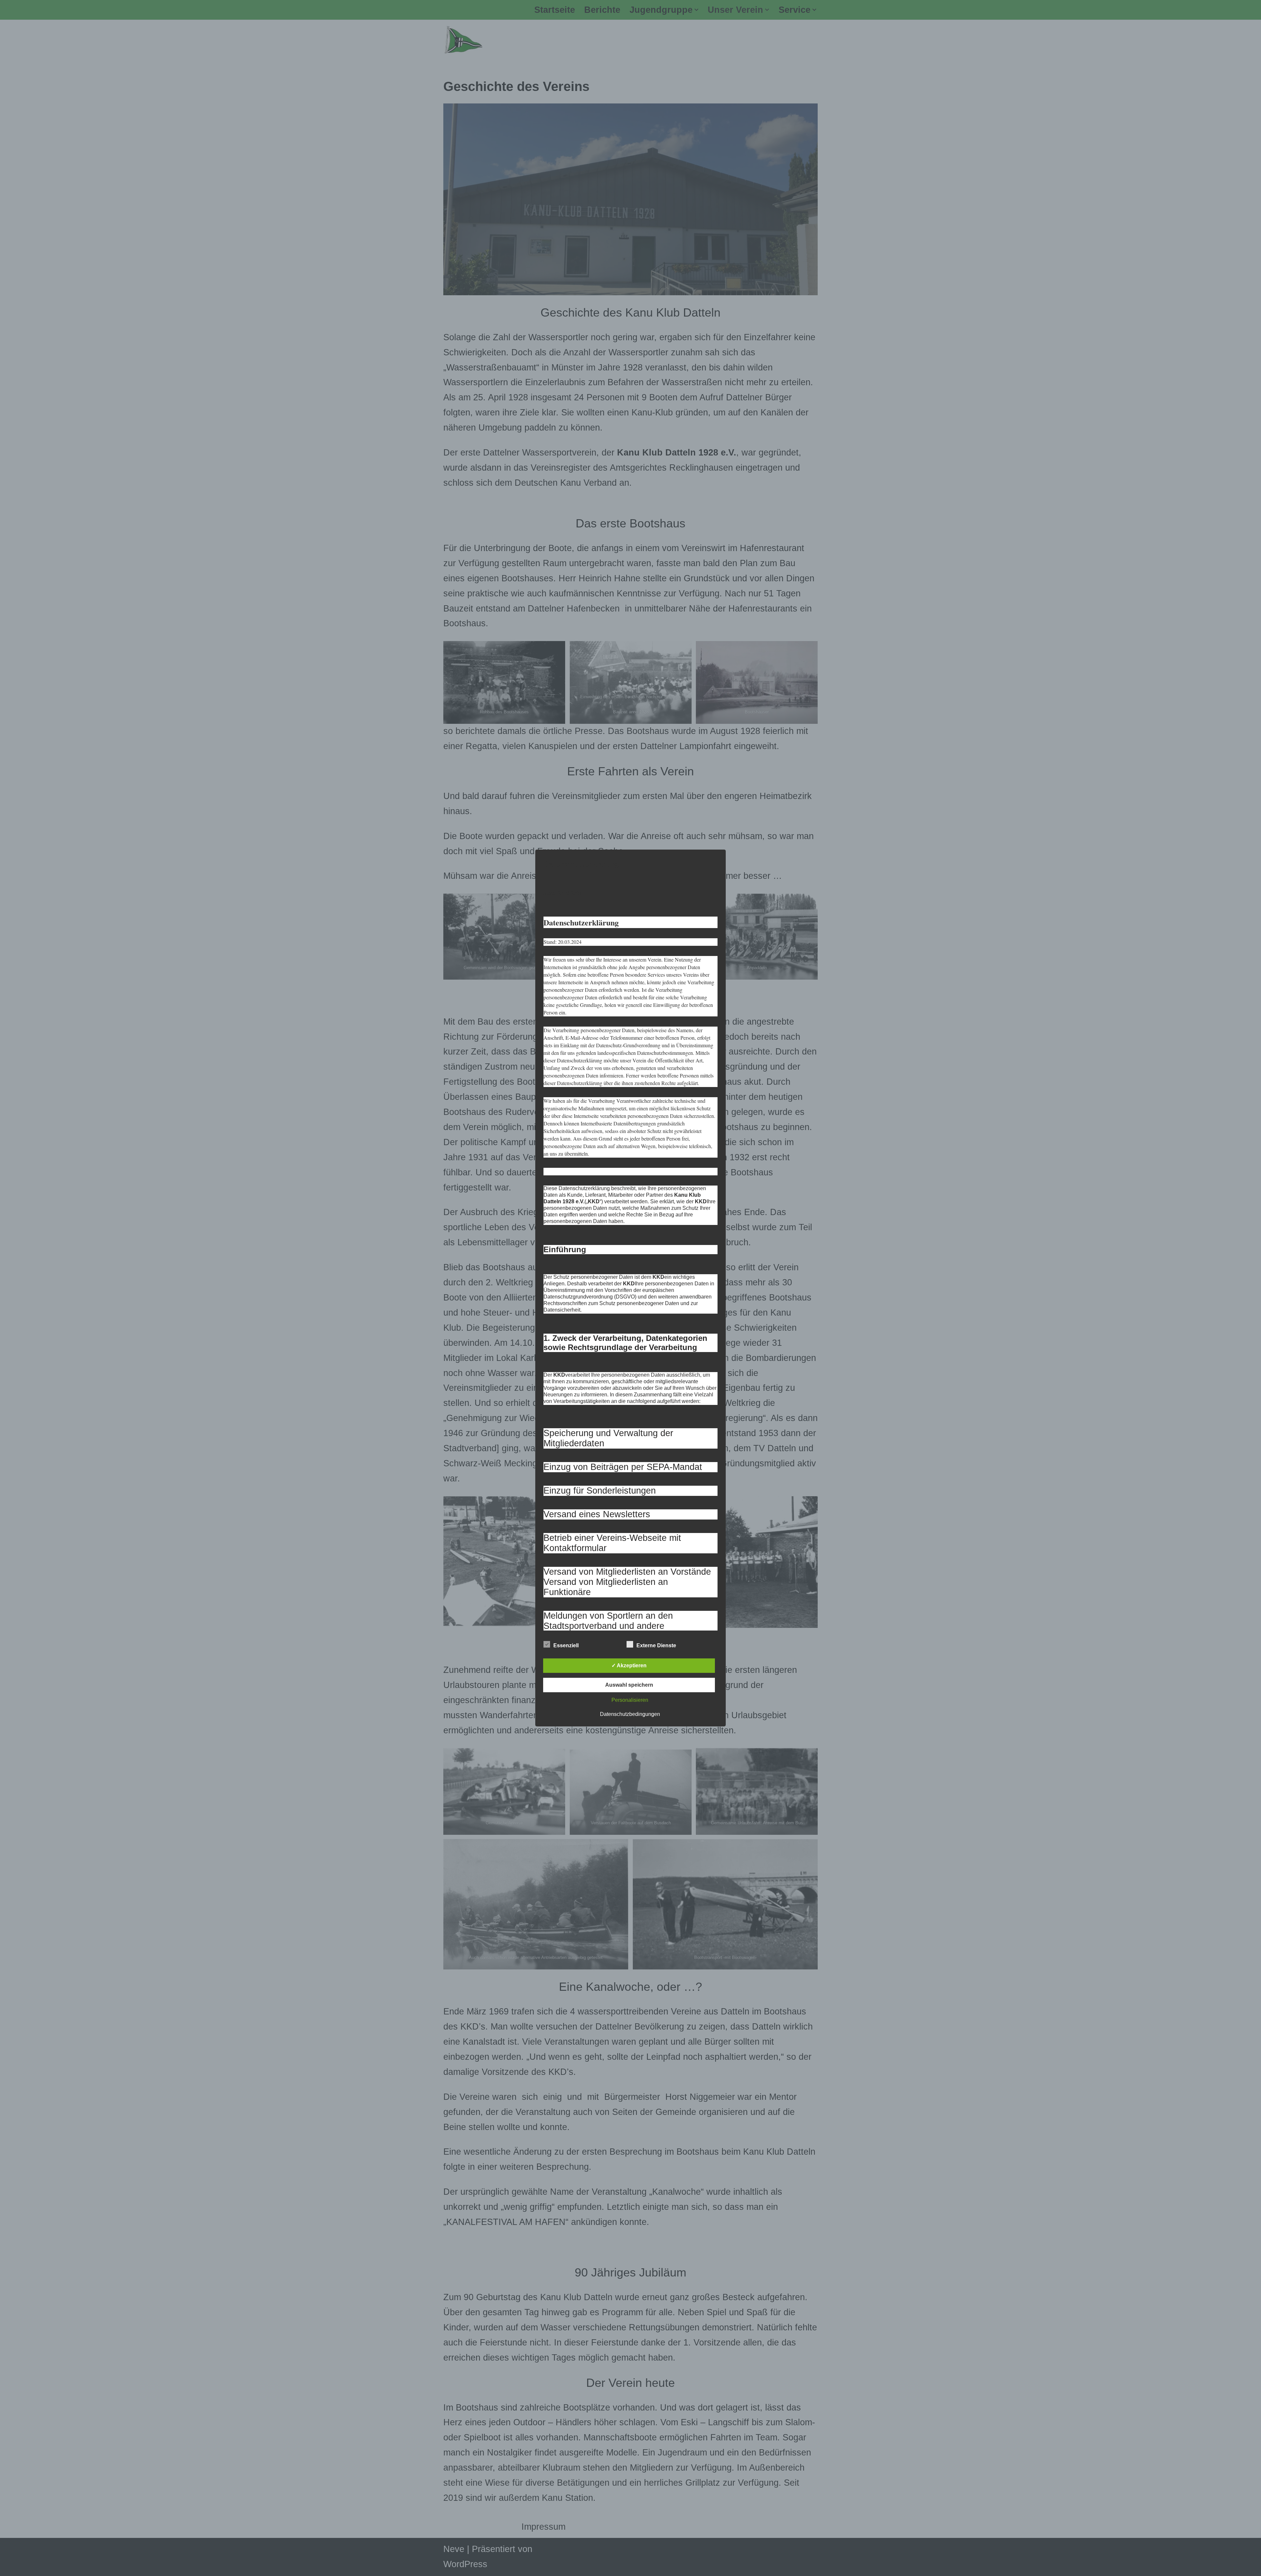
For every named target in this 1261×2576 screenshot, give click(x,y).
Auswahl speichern (629, 1685)
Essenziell (566, 1645)
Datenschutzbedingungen (630, 1714)
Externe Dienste (656, 1645)
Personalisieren (630, 1700)
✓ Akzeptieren (629, 1666)
